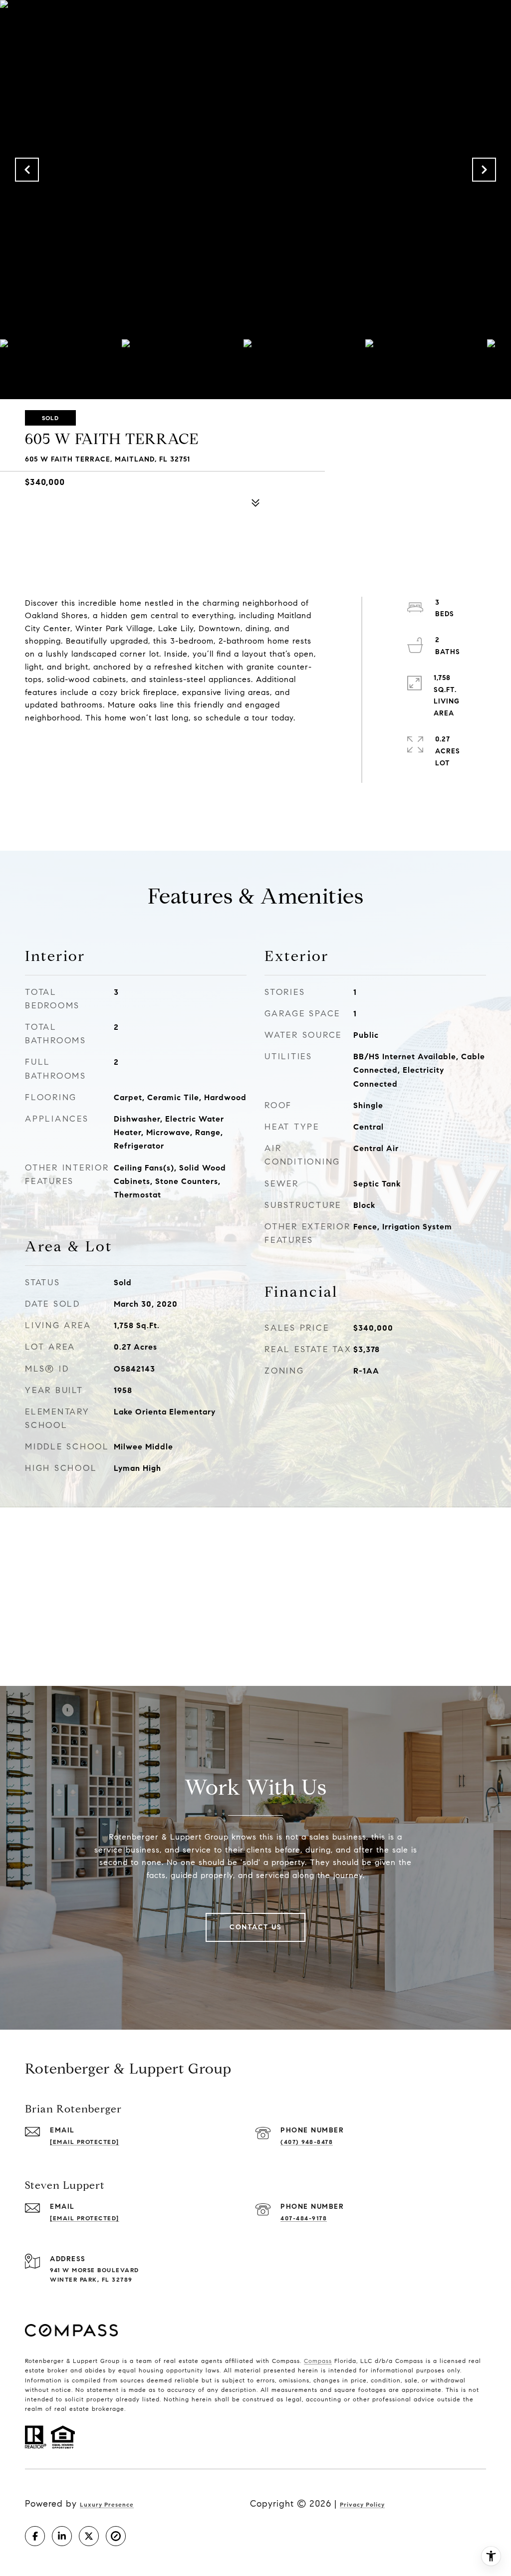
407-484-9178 (304, 2218)
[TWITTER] (89, 2536)
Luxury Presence (107, 2504)
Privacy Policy (362, 2504)
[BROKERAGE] (116, 2536)
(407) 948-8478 (307, 2142)
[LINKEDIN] (62, 2536)
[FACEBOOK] (35, 2536)
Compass (318, 2361)
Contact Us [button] (255, 1927)
